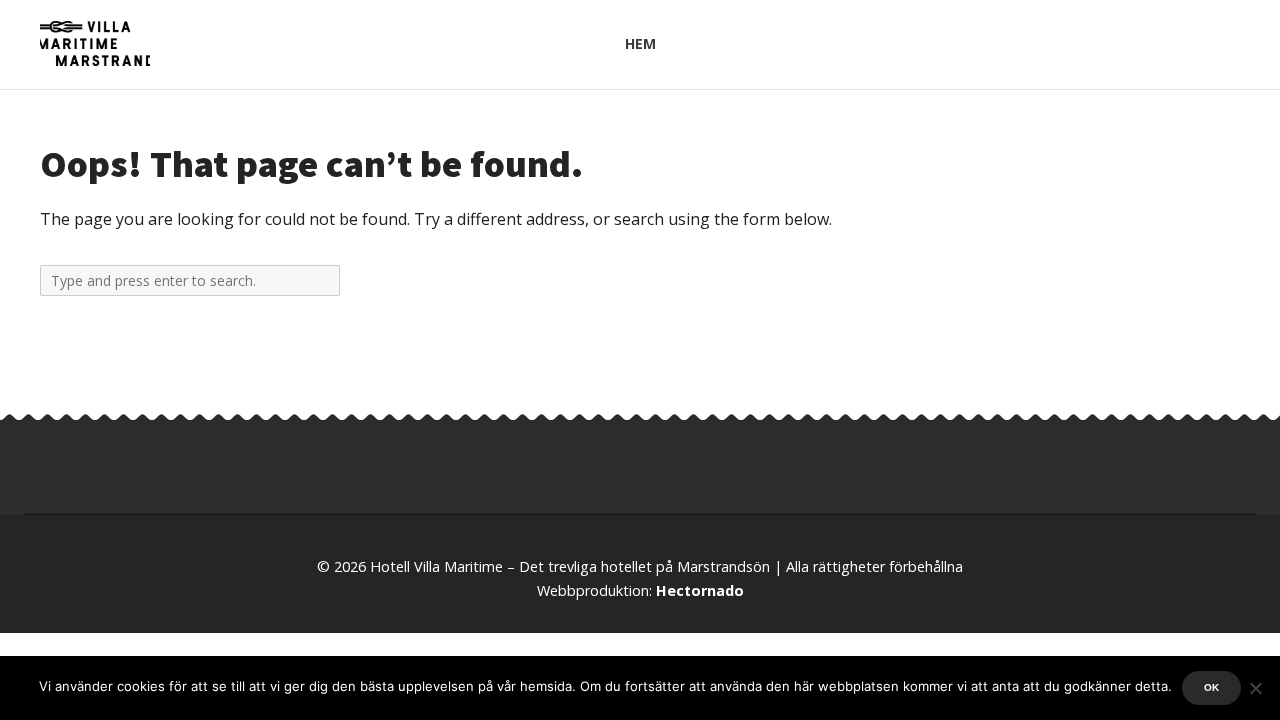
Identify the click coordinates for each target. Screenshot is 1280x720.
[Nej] (1255, 688)
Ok (1211, 687)
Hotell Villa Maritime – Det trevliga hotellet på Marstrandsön (570, 566)
